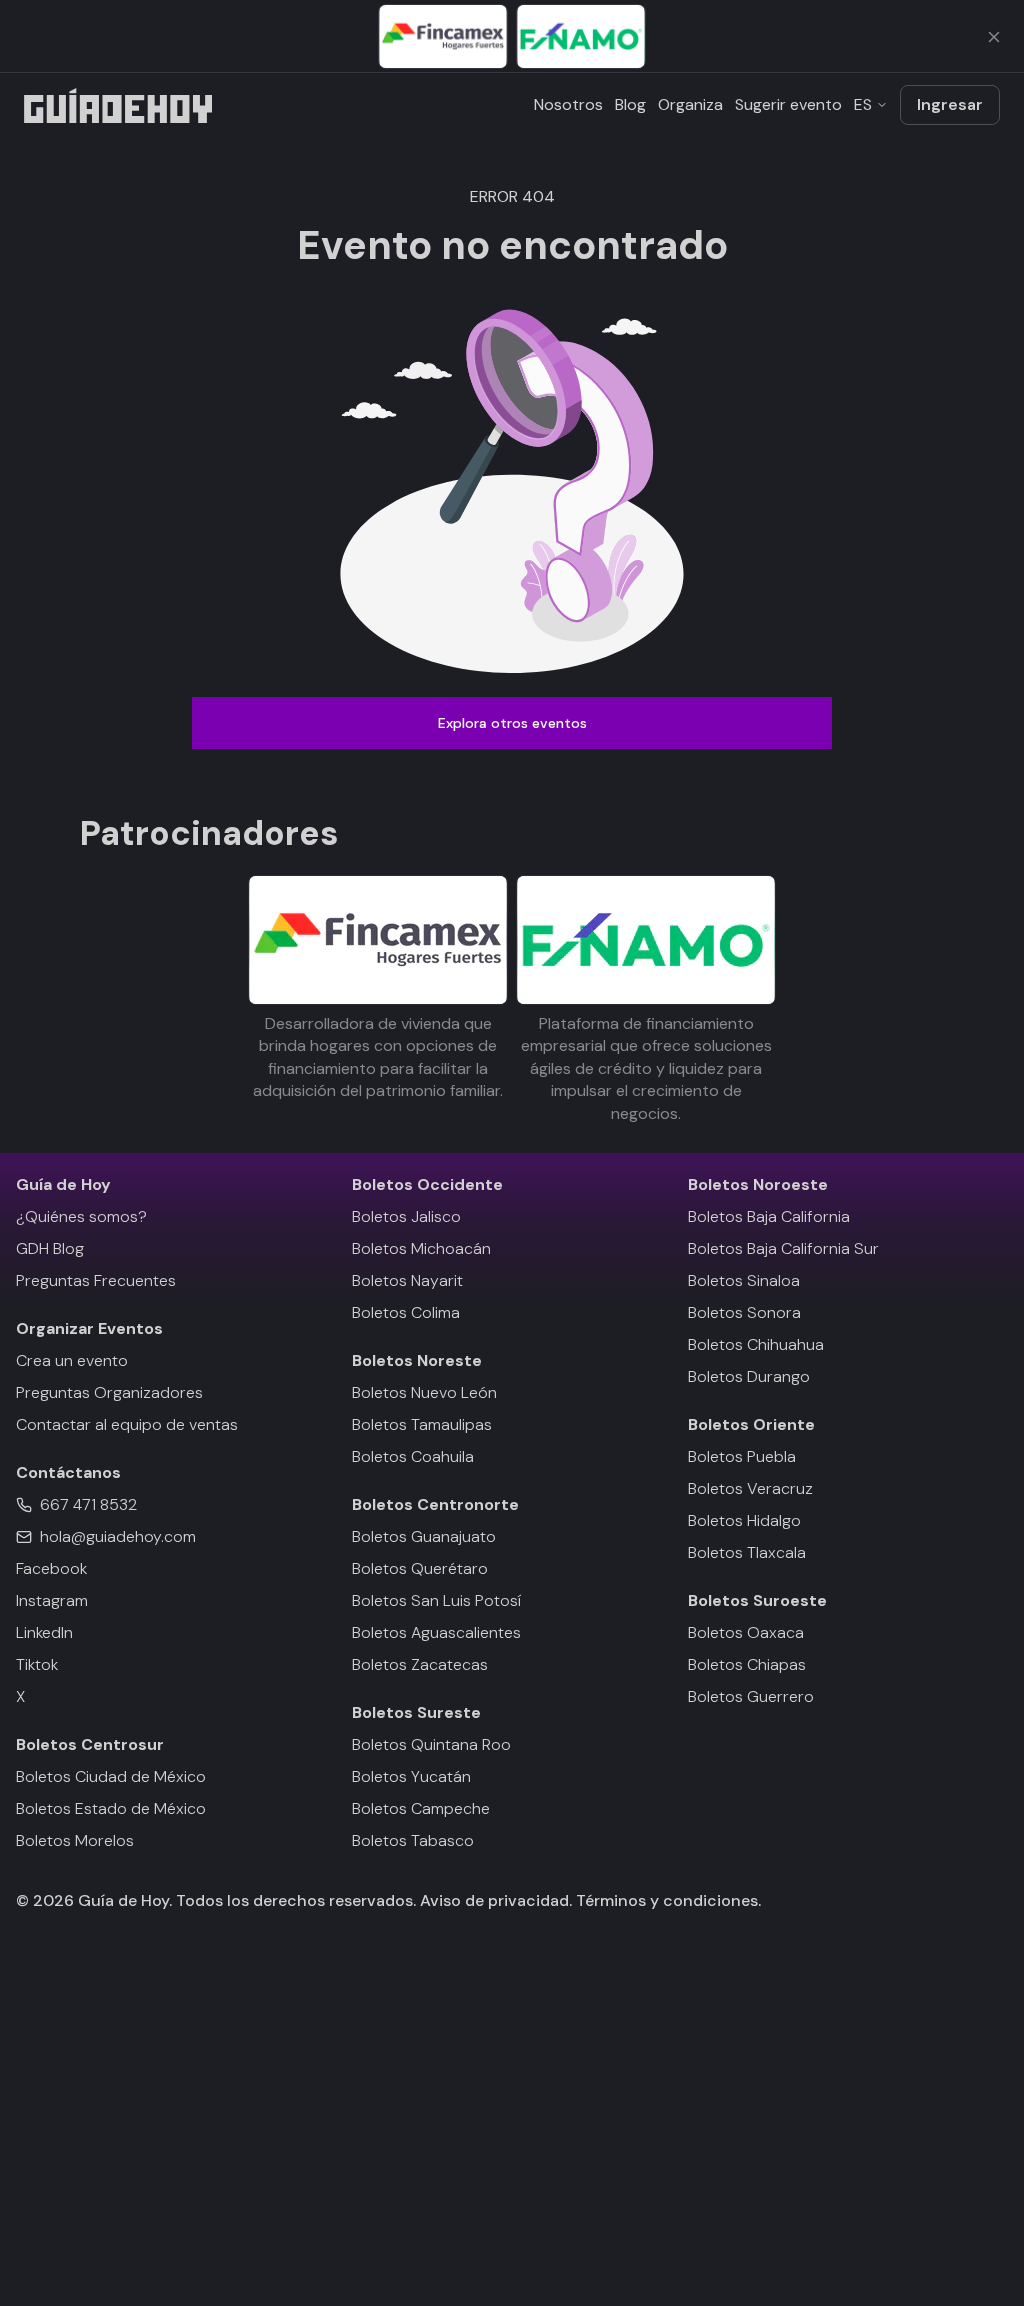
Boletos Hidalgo (744, 1520)
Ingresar (950, 104)
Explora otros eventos (512, 723)
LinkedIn (44, 1632)
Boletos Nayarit (407, 1280)
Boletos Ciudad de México (111, 1776)
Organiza (690, 104)
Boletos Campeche (421, 1808)
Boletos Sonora (744, 1312)
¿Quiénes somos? (81, 1216)
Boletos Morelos (75, 1840)
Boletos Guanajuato (424, 1536)
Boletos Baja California (769, 1216)
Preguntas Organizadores (109, 1392)
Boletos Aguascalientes (436, 1632)
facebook (51, 1568)
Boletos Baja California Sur (783, 1248)
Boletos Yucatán (411, 1776)
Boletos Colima (406, 1312)
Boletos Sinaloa (744, 1280)
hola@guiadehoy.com (118, 1536)
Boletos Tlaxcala (747, 1552)
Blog (630, 104)
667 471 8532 (88, 1504)
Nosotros (568, 104)
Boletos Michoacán (421, 1248)
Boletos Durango (749, 1376)
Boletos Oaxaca (746, 1632)
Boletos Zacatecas (420, 1664)
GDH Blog (50, 1248)
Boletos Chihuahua (756, 1344)
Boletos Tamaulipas (422, 1424)
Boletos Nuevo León (424, 1392)
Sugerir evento (788, 104)
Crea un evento (72, 1360)
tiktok (37, 1664)
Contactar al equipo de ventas (127, 1424)
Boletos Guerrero (751, 1696)
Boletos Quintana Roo (431, 1744)
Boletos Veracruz (750, 1488)
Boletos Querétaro (420, 1568)
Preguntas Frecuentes (96, 1280)
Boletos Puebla (742, 1456)
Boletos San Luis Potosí (436, 1600)
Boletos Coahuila (413, 1456)
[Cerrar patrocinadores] (994, 37)
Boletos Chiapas (747, 1664)
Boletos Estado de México (111, 1808)
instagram (52, 1600)
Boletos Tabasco (413, 1840)
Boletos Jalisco (406, 1216)
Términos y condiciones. (666, 1900)
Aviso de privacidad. (496, 1900)
